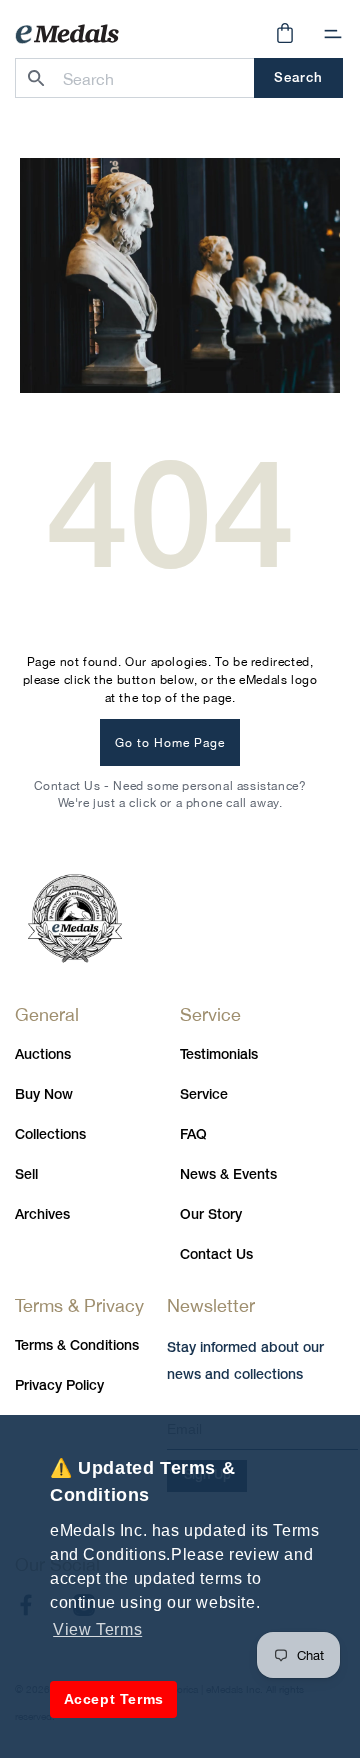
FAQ (193, 1135)
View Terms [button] (97, 1629)
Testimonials (219, 1055)
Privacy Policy (59, 1386)
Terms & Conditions (77, 1346)
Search (298, 78)
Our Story (211, 1215)
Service (204, 1095)
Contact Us (216, 1255)
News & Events (228, 1175)
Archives (42, 1215)
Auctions (43, 1055)
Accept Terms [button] (114, 1699)
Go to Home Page (170, 743)
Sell (26, 1175)
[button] (333, 34)
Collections (50, 1135)
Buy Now (44, 1095)
